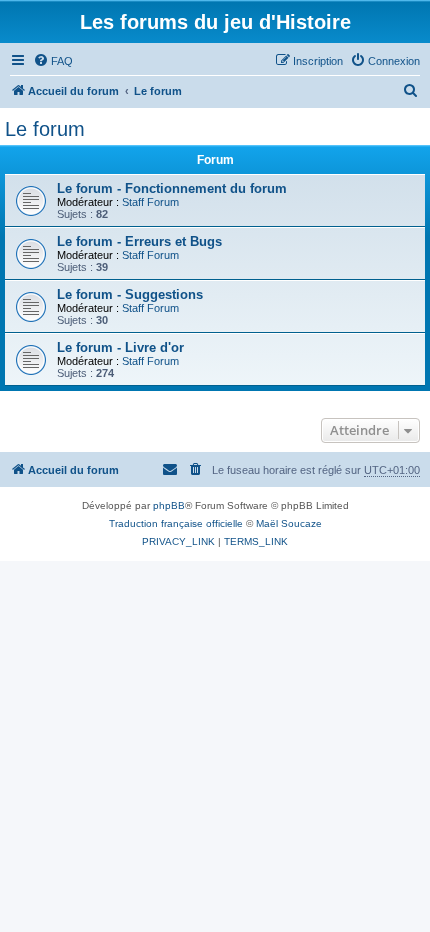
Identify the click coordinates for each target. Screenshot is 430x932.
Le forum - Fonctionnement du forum (172, 188)
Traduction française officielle (176, 523)
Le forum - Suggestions (130, 294)
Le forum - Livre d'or (120, 347)
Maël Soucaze (289, 523)
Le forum (45, 129)
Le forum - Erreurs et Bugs (139, 241)
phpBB (169, 505)
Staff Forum (150, 202)
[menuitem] (53, 61)
